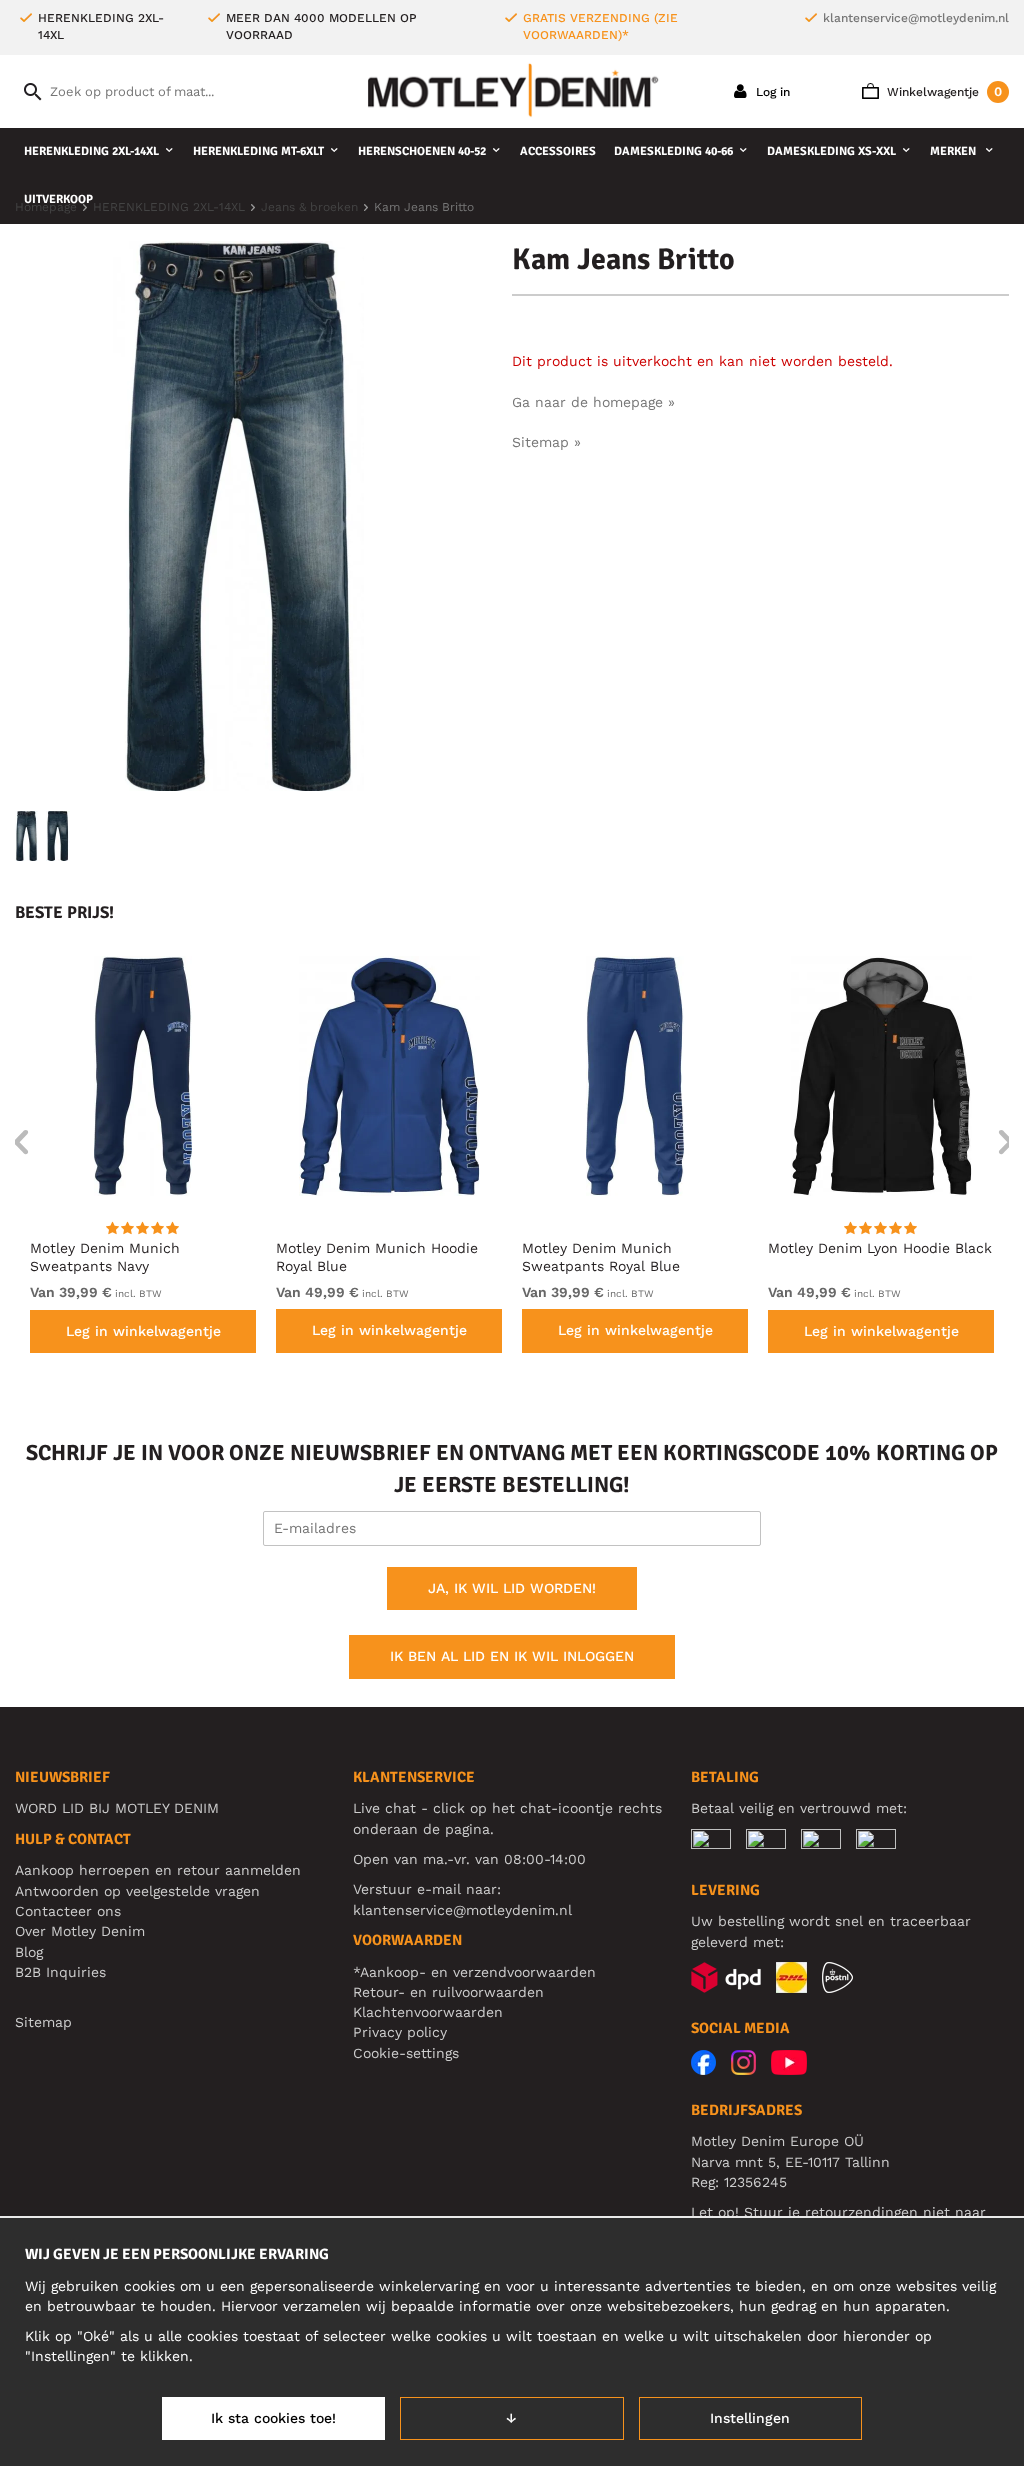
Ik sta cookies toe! (273, 2418)
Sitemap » (546, 442)
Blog (29, 1952)
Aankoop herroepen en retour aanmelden (158, 1870)
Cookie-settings (406, 2053)
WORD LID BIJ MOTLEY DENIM (117, 1808)
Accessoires (558, 151)
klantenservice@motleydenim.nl (916, 18)
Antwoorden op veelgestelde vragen (137, 1891)
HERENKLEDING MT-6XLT (258, 151)
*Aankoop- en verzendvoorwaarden (474, 1972)
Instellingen (750, 2418)
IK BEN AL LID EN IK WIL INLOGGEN (512, 1656)
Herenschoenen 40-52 (422, 151)
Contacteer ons (68, 1911)
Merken (954, 151)
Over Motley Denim (80, 1931)
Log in (771, 92)
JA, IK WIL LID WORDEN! (512, 1588)
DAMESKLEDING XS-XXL (831, 151)
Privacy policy (400, 2032)
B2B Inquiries (60, 1972)
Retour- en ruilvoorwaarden (448, 1992)
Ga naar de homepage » (593, 402)
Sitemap (43, 2022)
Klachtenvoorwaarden (428, 2012)
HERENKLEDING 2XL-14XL (91, 151)
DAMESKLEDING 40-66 (673, 151)
